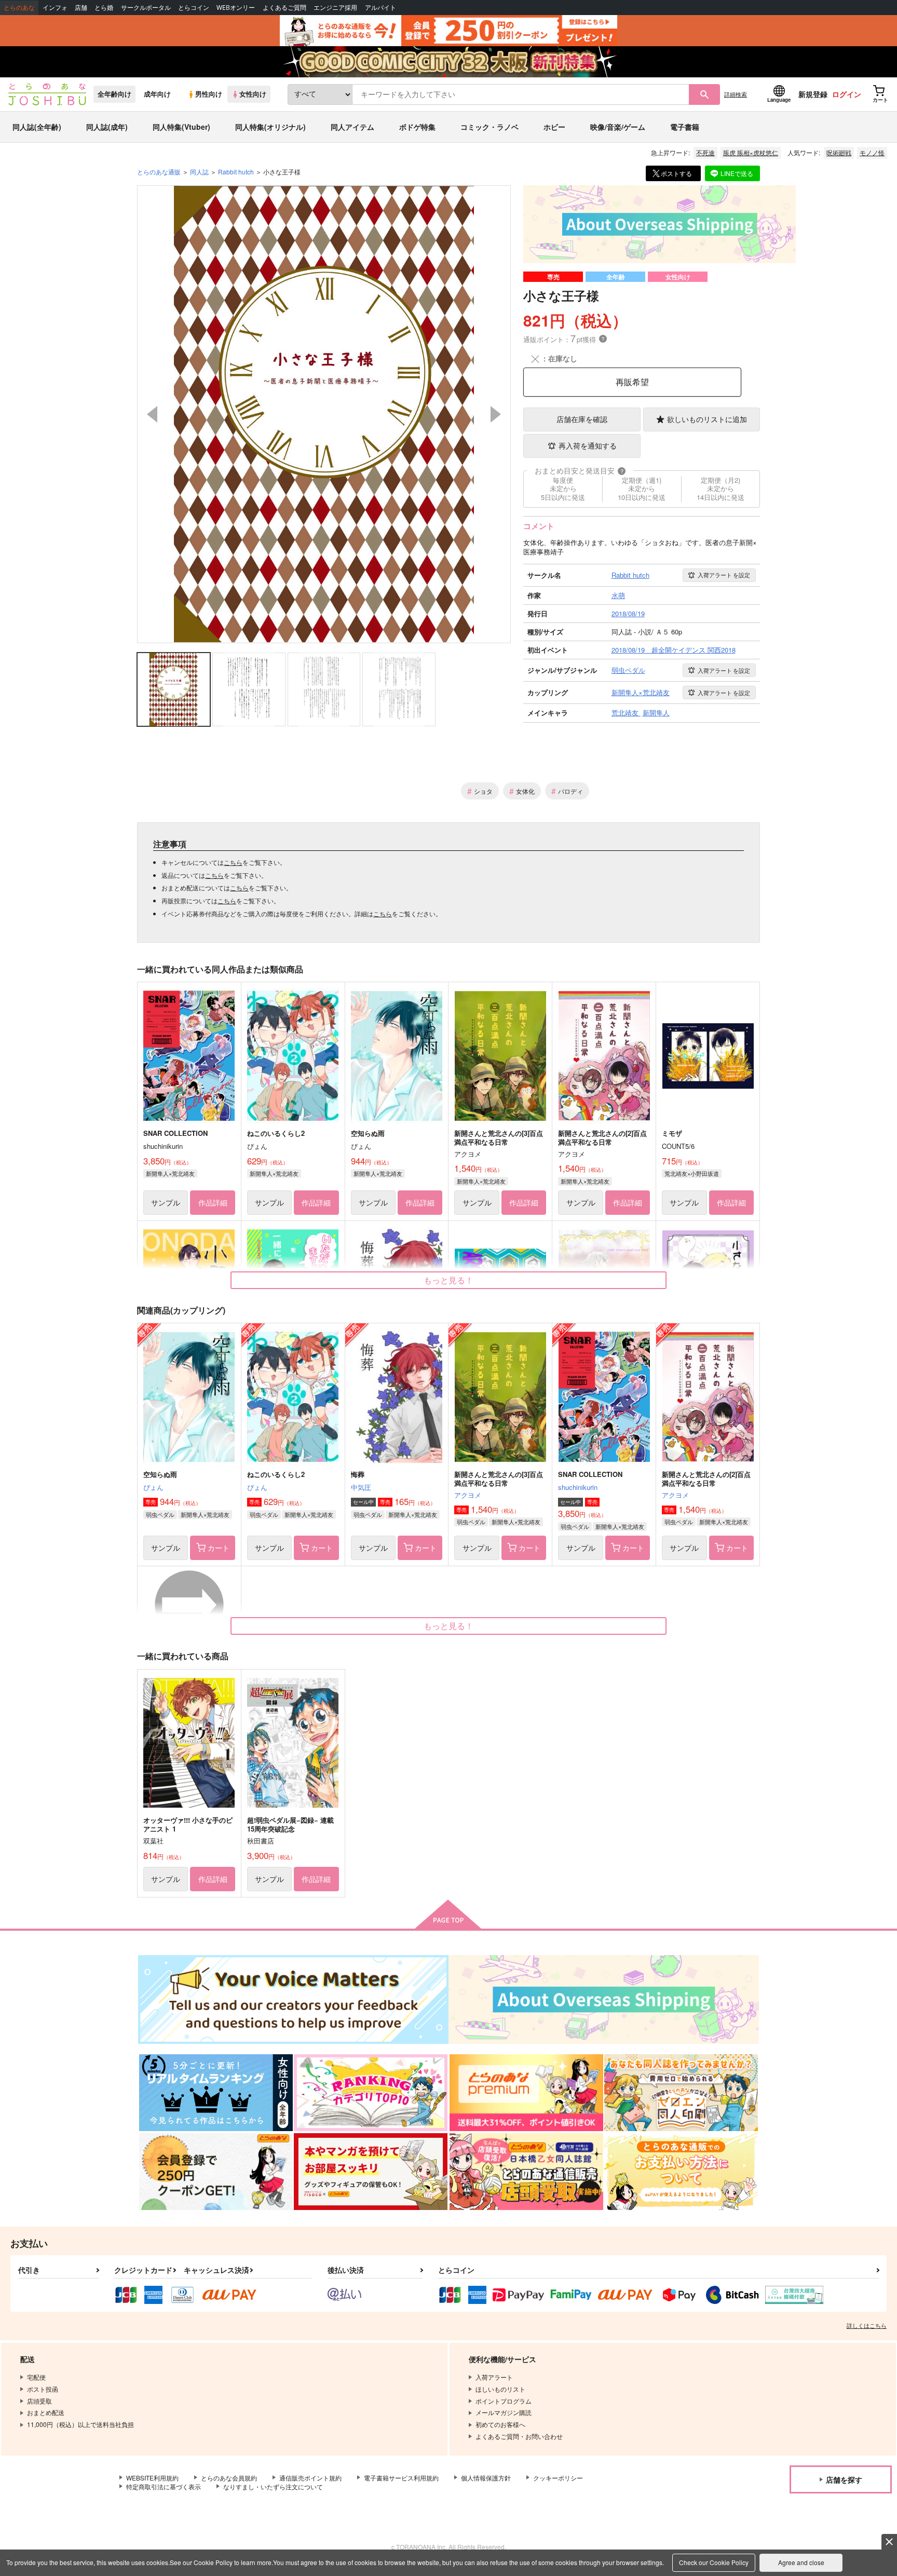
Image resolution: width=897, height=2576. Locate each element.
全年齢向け (114, 94)
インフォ (55, 8)
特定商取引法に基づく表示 (164, 2486)
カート (219, 1548)
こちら (233, 862)
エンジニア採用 (335, 8)
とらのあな (19, 8)
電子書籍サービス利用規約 (401, 2478)
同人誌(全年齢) (37, 127)
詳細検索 (736, 94)
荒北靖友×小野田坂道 (692, 1173)
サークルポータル (146, 8)
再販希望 (632, 382)
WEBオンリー (236, 8)
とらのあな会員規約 (229, 2478)
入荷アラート (724, 575)
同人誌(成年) (107, 127)
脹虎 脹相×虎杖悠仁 (751, 152)
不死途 (705, 152)
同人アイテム (352, 127)
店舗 (81, 8)
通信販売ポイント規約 (310, 2478)
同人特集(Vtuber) (181, 127)
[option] (324, 414)
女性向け (253, 94)
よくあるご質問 (284, 8)
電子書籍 (685, 127)
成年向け (157, 94)
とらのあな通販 (159, 172)
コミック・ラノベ (490, 127)
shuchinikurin (578, 1487)
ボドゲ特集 (417, 127)
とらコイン (194, 8)
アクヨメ (468, 1495)
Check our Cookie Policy (714, 2562)
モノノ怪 (872, 152)
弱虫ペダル (160, 1514)
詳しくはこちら (867, 2325)
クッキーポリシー (558, 2478)
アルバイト (380, 8)
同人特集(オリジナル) (270, 127)
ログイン (847, 94)
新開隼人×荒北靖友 (170, 1173)
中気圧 (361, 1487)
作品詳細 (213, 1202)
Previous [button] (152, 414)
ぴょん (153, 1487)
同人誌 (199, 172)
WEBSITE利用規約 (152, 2478)
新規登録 (813, 94)
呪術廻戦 (839, 152)
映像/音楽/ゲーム (618, 127)
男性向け (209, 94)
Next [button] (496, 414)
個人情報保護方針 (486, 2478)
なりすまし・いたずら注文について (273, 2486)
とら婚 (104, 8)
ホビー (554, 127)
